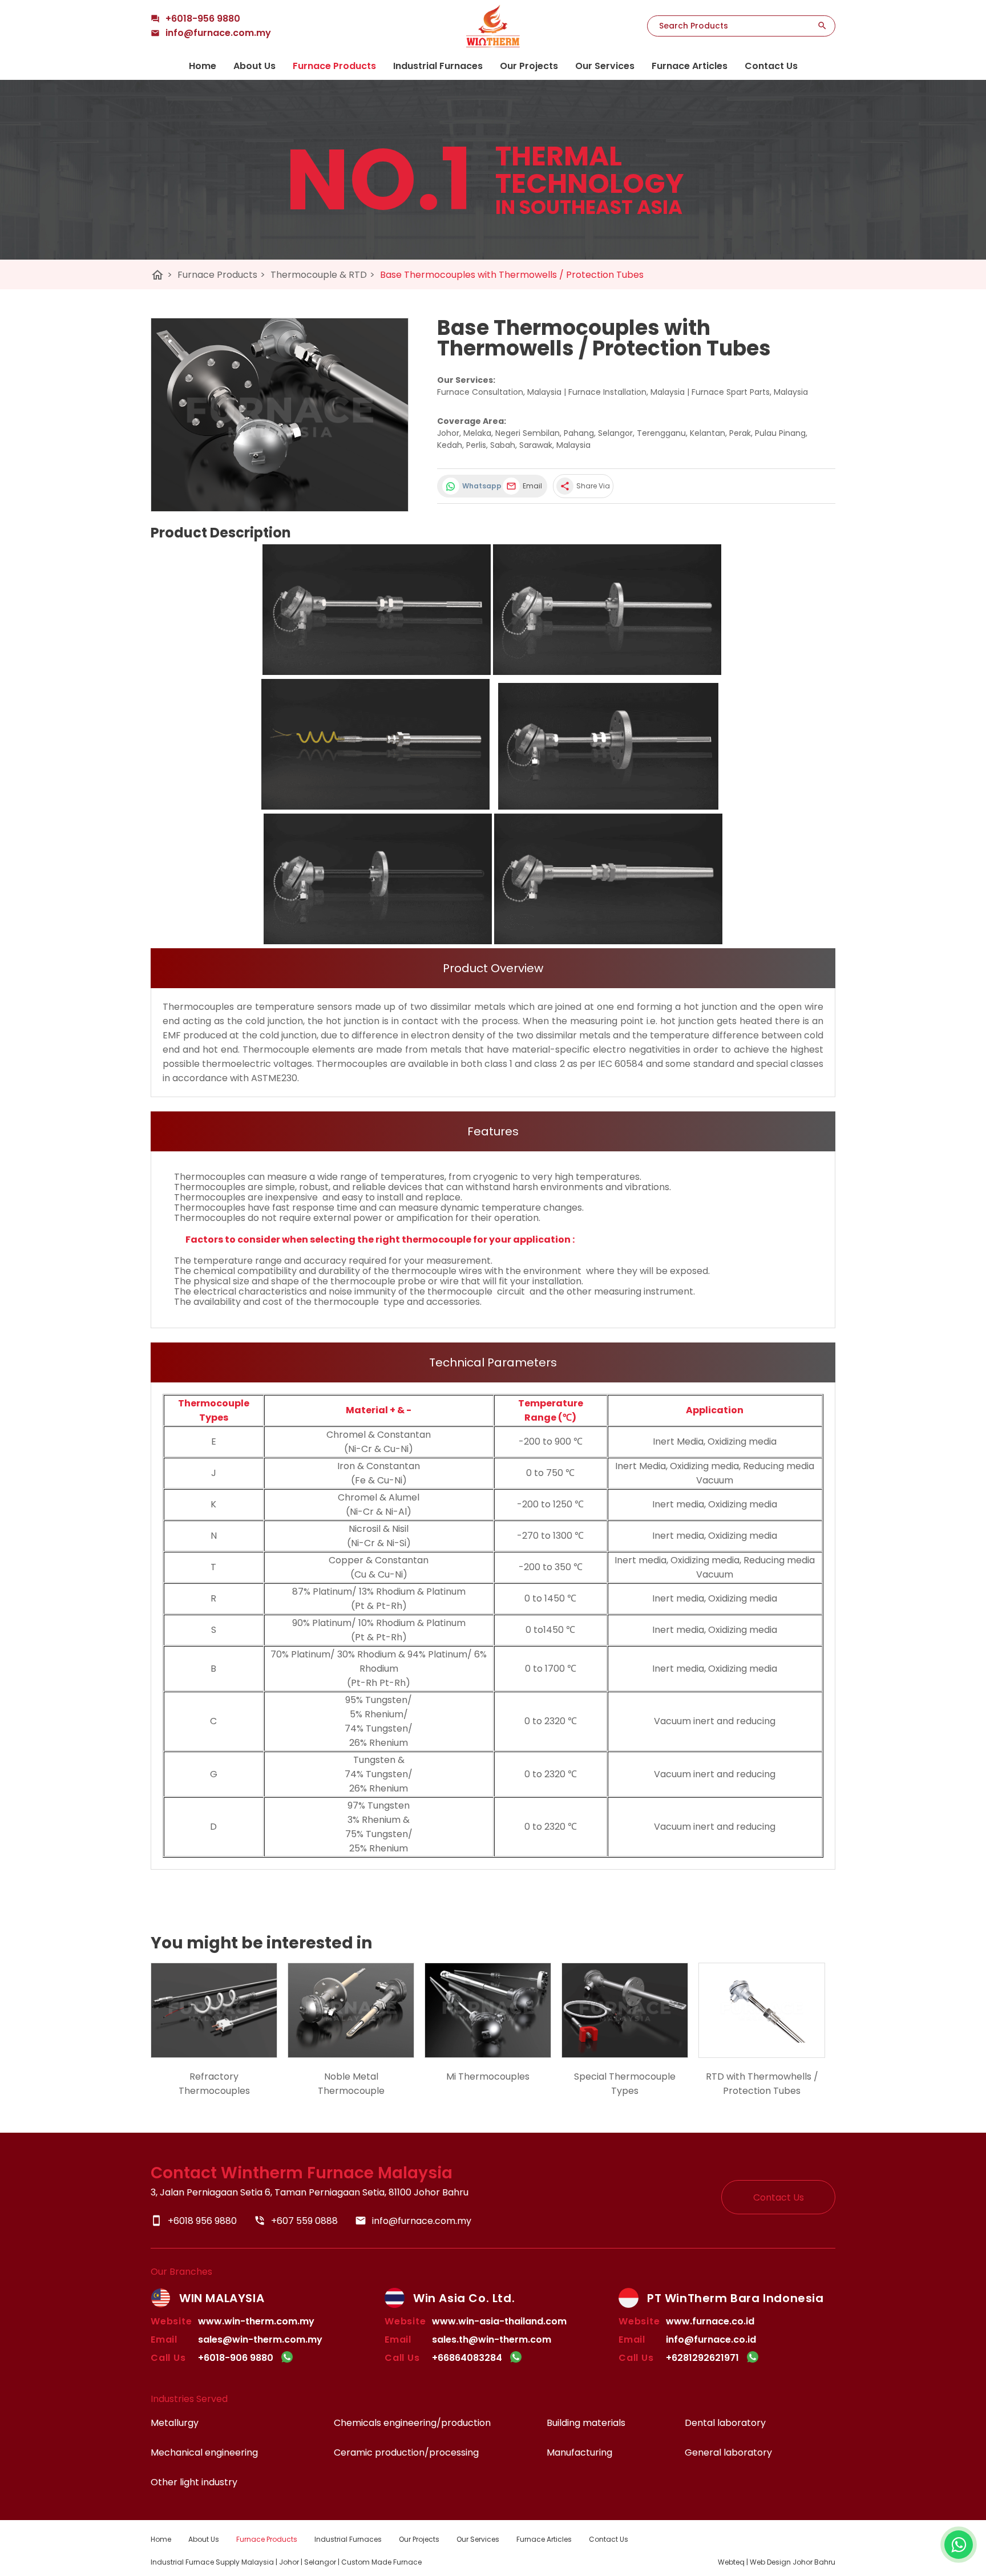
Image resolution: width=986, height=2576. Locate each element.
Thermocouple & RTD (323, 275)
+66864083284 (467, 2358)
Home (203, 66)
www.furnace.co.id (710, 2321)
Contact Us (771, 66)
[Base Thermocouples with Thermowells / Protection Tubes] (280, 415)
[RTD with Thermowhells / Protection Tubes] (762, 2010)
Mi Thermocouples (488, 2076)
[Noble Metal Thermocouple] (351, 2010)
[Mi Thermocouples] (488, 2010)
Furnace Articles (690, 66)
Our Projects (529, 66)
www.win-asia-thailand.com (499, 2321)
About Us (254, 66)
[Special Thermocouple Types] (625, 2010)
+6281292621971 (702, 2358)
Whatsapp (480, 486)
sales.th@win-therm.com (492, 2340)
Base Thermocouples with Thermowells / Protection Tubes (512, 275)
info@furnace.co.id (711, 2340)
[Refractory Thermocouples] (214, 2010)
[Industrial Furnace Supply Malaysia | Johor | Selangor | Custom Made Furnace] (493, 26)
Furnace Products (334, 66)
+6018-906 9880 (236, 2358)
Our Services (605, 66)
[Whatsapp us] (959, 2545)
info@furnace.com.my (413, 2221)
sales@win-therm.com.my (260, 2340)
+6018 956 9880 (194, 2221)
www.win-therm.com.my (256, 2321)
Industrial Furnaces (438, 66)
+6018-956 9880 (203, 19)
